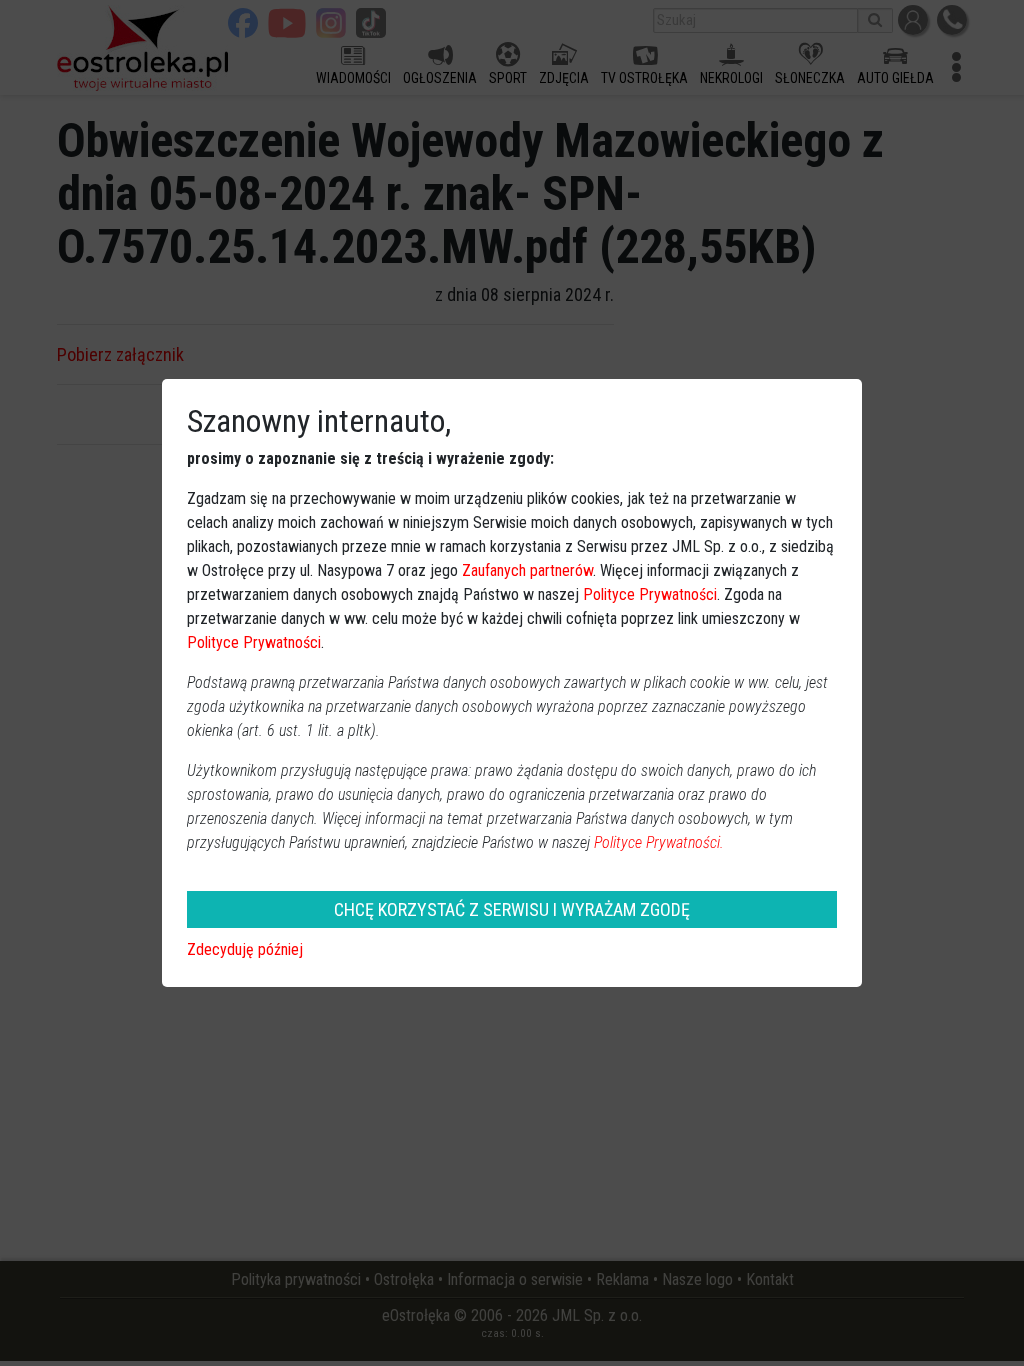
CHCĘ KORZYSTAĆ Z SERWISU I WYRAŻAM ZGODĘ (512, 909)
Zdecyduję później (245, 949)
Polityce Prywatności (650, 594)
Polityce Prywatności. (659, 842)
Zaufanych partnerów (527, 570)
